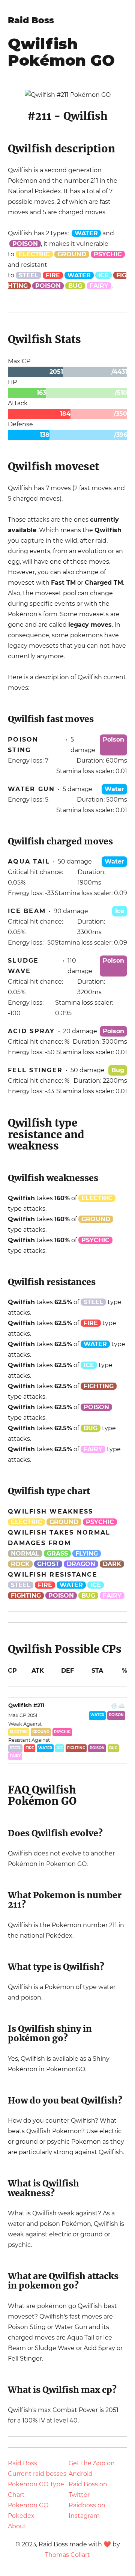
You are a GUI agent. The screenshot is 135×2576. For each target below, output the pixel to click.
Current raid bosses (37, 2474)
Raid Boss (31, 20)
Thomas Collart (67, 2555)
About (17, 2526)
